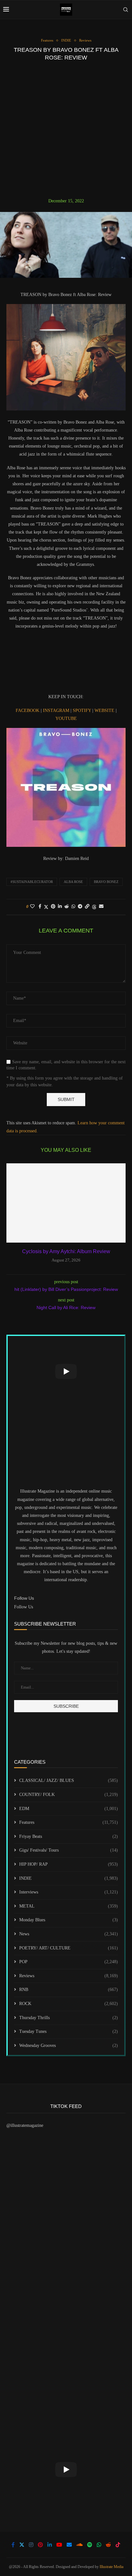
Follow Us (24, 1607)
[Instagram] (31, 2545)
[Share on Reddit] (67, 907)
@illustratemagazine (25, 2125)
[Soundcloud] (79, 2545)
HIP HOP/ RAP (69, 1864)
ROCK (69, 2004)
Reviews (69, 1976)
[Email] (69, 2545)
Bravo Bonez (106, 882)
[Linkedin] (50, 2545)
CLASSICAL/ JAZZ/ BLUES (69, 1780)
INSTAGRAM (57, 710)
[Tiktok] (118, 2545)
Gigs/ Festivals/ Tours (69, 1850)
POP (69, 1962)
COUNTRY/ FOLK (69, 1795)
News (69, 1934)
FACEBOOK (28, 710)
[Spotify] (90, 2545)
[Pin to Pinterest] (53, 907)
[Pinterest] (40, 2545)
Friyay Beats (69, 1836)
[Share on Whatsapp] (73, 907)
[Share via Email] (101, 907)
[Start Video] (66, 1371)
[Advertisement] (66, 129)
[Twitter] (22, 2545)
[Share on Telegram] (80, 907)
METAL (69, 1906)
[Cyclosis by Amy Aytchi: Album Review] (66, 1203)
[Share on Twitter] (46, 907)
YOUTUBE (66, 718)
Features (69, 1822)
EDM (69, 1809)
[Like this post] (32, 907)
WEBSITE (105, 710)
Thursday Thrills (69, 2018)
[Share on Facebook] (40, 907)
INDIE (69, 1878)
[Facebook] (13, 2545)
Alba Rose (73, 882)
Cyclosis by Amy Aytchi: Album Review (66, 1251)
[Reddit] (108, 2545)
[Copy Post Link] (87, 907)
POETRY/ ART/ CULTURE (69, 1948)
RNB (69, 1990)
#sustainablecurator (32, 882)
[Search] (126, 10)
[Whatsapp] (99, 2545)
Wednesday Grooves (69, 2045)
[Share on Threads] (94, 907)
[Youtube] (59, 2545)
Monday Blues (69, 1920)
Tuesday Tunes (69, 2031)
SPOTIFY (82, 710)
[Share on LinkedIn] (60, 907)
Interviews (69, 1892)
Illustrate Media (111, 2567)
